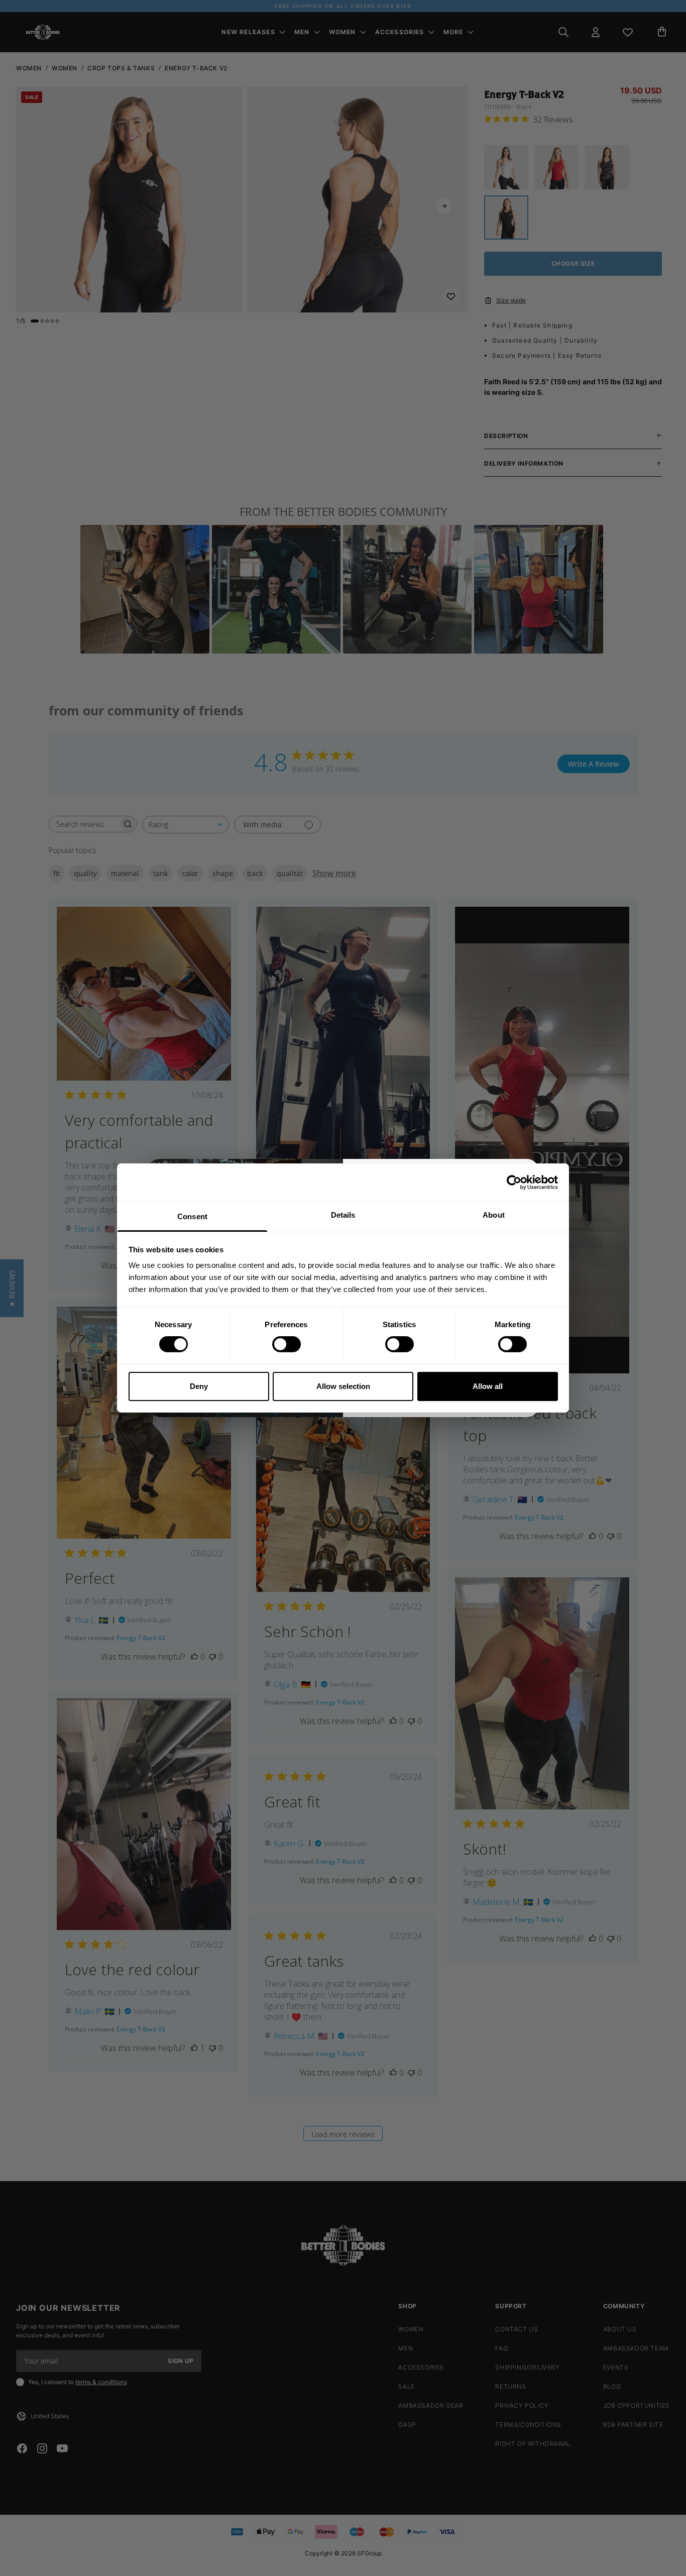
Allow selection (343, 1386)
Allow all (488, 1386)
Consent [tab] (192, 1216)
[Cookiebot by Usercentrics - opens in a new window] (514, 1182)
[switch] (287, 1344)
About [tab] (494, 1215)
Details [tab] (343, 1215)
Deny (199, 1386)
